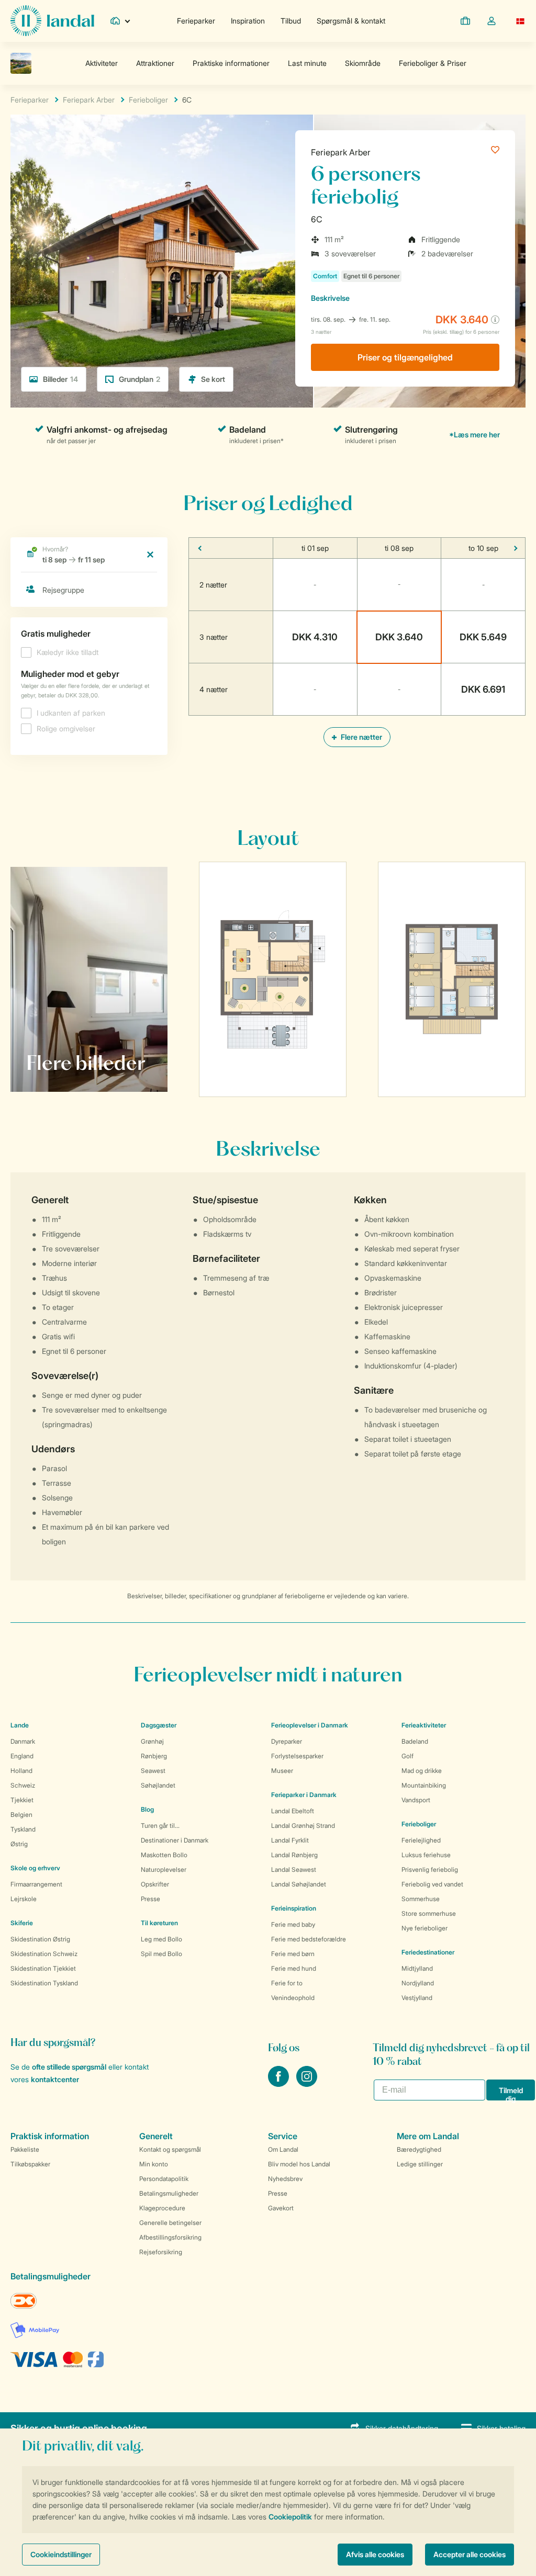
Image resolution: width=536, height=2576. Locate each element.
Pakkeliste (25, 2149)
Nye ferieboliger (425, 1928)
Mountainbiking (424, 1785)
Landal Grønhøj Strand (303, 1826)
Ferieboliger (419, 1824)
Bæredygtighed (419, 2149)
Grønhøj (152, 1741)
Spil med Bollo (161, 1954)
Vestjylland (417, 1998)
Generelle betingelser (170, 2223)
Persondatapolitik (164, 2179)
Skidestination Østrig (40, 1939)
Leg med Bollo (161, 1939)
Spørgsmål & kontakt (351, 21)
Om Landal (283, 2149)
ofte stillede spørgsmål (69, 2067)
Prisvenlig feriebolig (430, 1869)
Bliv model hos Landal (299, 2164)
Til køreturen (159, 1923)
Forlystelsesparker (297, 1756)
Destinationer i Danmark (175, 1840)
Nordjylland (418, 1983)
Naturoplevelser (164, 1869)
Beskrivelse (330, 298)
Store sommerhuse (429, 1913)
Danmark (23, 1741)
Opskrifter (155, 1884)
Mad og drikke (422, 1771)
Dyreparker (287, 1741)
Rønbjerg (154, 1756)
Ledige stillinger (420, 2164)
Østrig (19, 1844)
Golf (407, 1756)
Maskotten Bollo (164, 1855)
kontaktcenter (55, 2079)
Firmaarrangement (36, 1884)
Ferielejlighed (421, 1840)
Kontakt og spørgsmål (170, 2149)
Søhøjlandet (158, 1785)
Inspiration (248, 21)
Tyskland (23, 1829)
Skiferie (22, 1923)
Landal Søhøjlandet (299, 1884)
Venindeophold (293, 1998)
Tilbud (291, 21)
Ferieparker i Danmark (304, 1795)
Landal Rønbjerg (294, 1855)
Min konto (154, 2164)
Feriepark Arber (341, 152)
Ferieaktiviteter (424, 1725)
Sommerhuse (421, 1899)
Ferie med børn (293, 1954)
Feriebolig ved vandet (432, 1884)
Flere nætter (361, 737)
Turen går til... (160, 1826)
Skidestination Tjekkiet (43, 1968)
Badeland (415, 1741)
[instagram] (307, 2084)
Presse (150, 1899)
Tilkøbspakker (30, 2164)
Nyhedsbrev (285, 2179)
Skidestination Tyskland (44, 1983)
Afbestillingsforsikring (170, 2237)
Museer (282, 1771)
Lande (20, 1725)
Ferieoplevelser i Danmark (310, 1725)
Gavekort (281, 2208)
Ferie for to (287, 1983)
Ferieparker (196, 21)
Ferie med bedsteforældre (309, 1939)
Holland (21, 1771)
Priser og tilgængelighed (405, 357)
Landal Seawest (294, 1869)
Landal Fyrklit (290, 1840)
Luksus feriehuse (426, 1855)
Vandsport (416, 1800)
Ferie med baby (293, 1924)
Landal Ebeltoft (293, 1811)
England (22, 1756)
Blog (147, 1809)
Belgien (21, 1815)
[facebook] (280, 2084)
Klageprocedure (162, 2208)
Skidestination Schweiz (44, 1954)
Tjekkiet (22, 1800)
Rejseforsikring (161, 2252)
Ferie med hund (294, 1968)
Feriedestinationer (428, 1952)
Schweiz (23, 1785)
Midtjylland (417, 1968)
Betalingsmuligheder (169, 2193)
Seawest (153, 1771)
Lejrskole (24, 1899)
